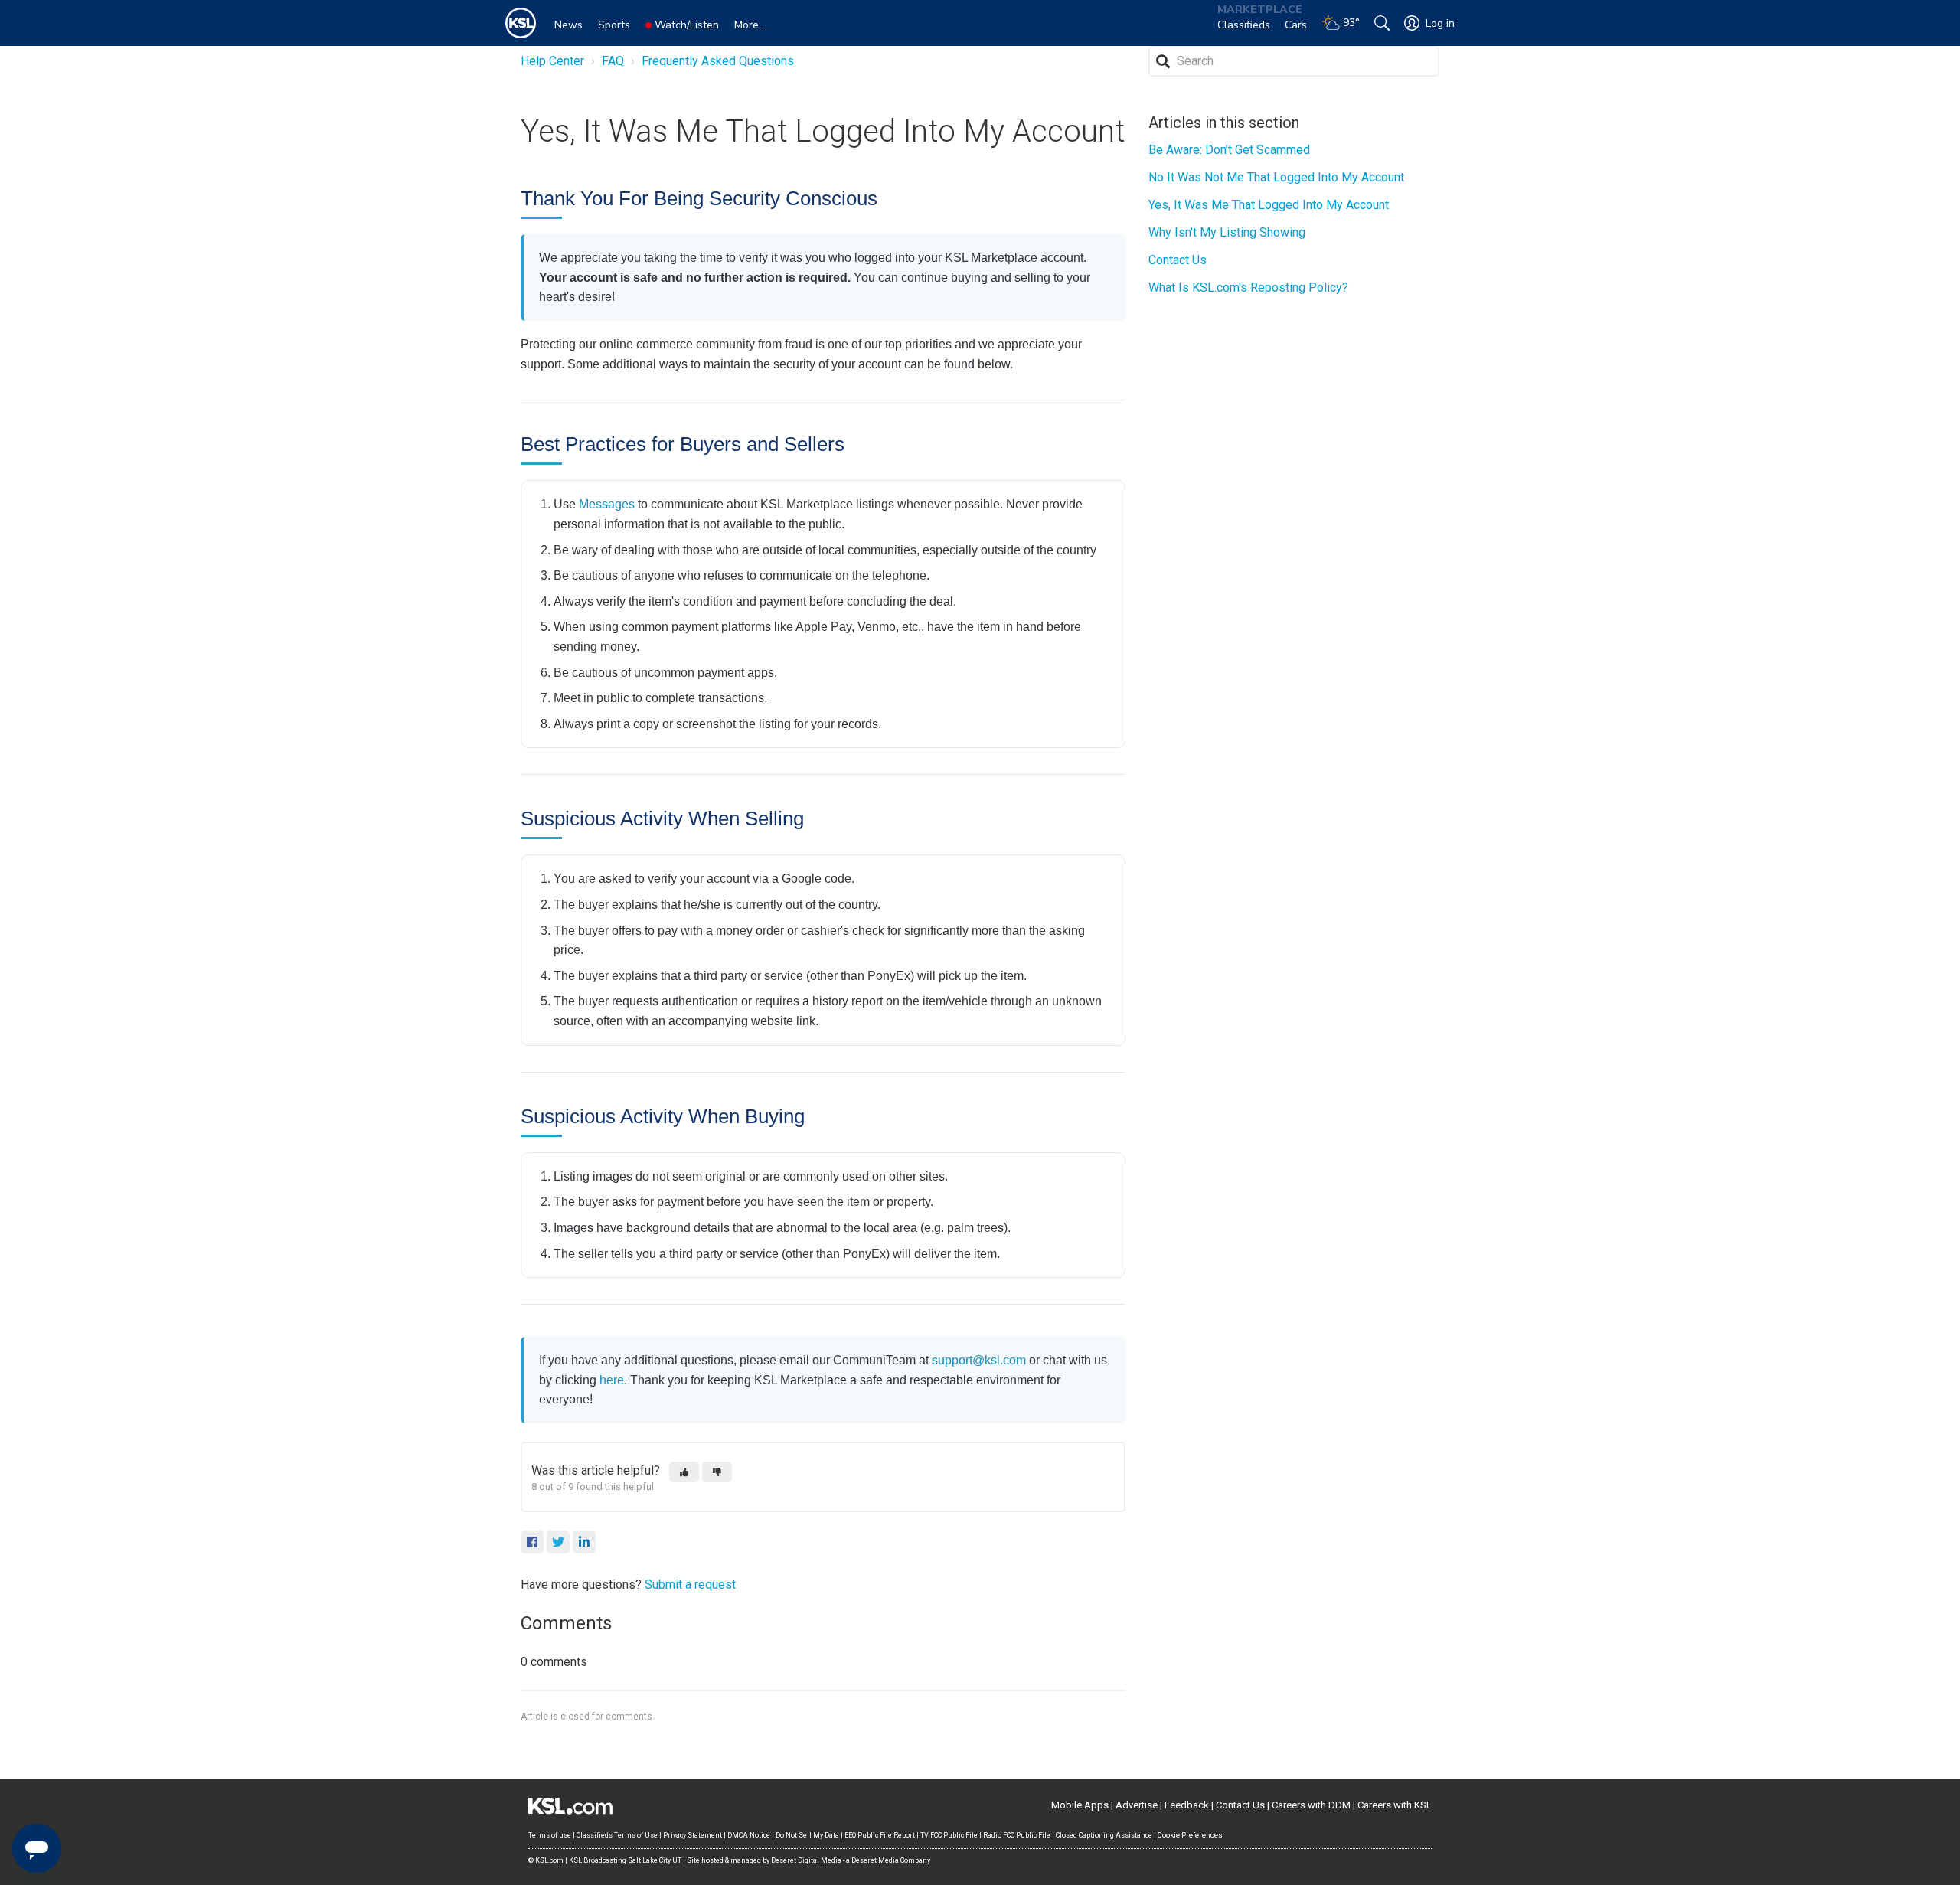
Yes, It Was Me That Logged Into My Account (1269, 205)
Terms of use (550, 1835)
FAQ (613, 61)
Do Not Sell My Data (807, 1835)
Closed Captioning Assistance (1104, 1835)
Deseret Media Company (891, 1860)
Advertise (1137, 1805)
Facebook (532, 1542)
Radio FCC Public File (1017, 1835)
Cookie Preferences (1190, 1835)
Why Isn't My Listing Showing (1227, 232)
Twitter (558, 1542)
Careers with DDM (1311, 1805)
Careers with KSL (1395, 1805)
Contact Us (1178, 260)
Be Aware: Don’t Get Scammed (1229, 150)
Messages (607, 504)
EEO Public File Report (880, 1835)
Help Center (552, 61)
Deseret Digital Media (806, 1860)
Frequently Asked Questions (718, 61)
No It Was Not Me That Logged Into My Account (1276, 177)
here (612, 1380)
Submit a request (690, 1584)
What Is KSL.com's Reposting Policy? (1248, 287)
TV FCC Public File (949, 1835)
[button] (684, 1472)
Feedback (1187, 1805)
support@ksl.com (979, 1360)
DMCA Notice (749, 1835)
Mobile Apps (1080, 1805)
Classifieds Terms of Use (617, 1835)
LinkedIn (584, 1542)
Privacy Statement (693, 1835)
